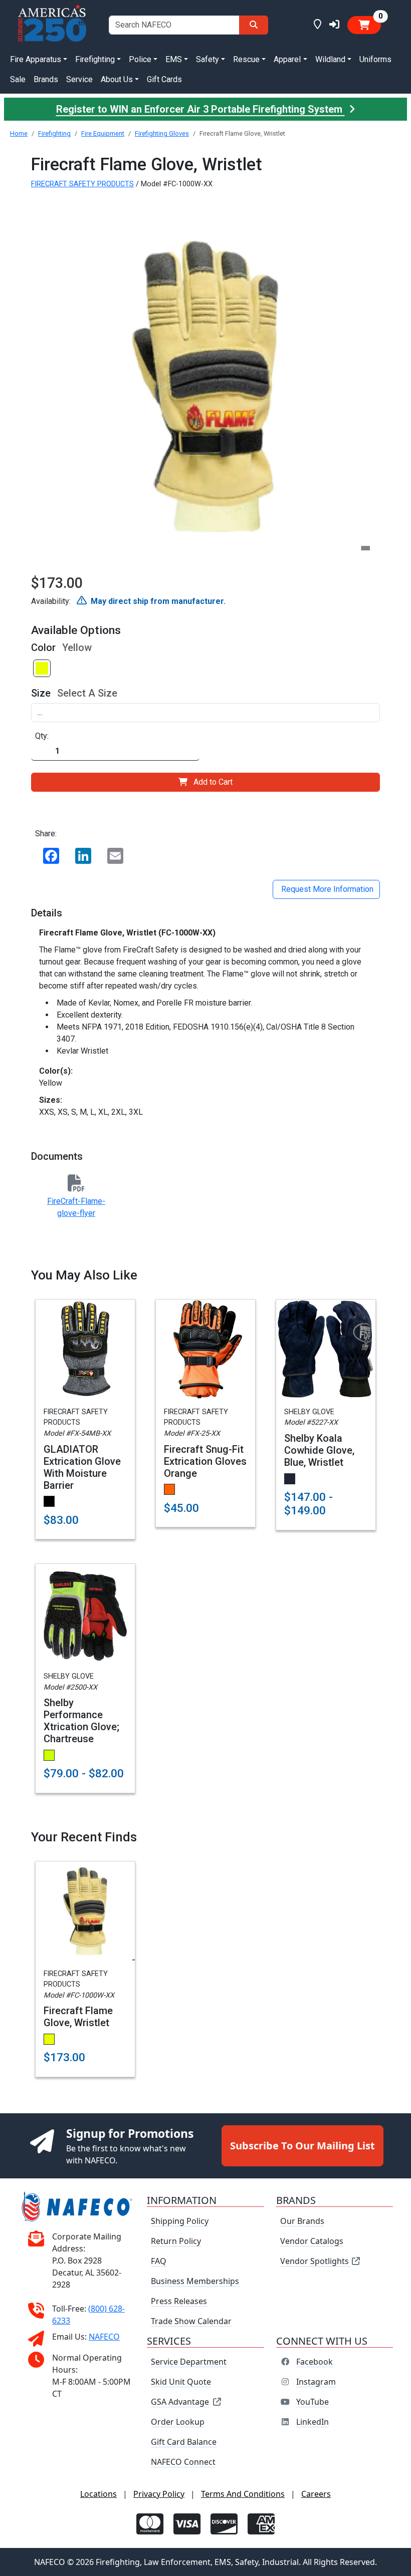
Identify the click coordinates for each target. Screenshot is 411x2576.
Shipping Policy (180, 2221)
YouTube (313, 2402)
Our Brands (302, 2221)
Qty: (42, 736)
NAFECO (104, 2336)
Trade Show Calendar (191, 2321)
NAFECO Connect (183, 2462)
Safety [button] (208, 59)
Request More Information (326, 889)
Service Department (189, 2362)
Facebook (315, 2362)
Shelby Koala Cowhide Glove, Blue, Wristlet (319, 1450)
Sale (18, 79)
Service (79, 79)
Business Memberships (195, 2281)
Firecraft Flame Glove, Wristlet (78, 2017)
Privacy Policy (159, 2494)
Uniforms (375, 59)
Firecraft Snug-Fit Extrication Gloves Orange (205, 1461)
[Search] (254, 25)
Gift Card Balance (184, 2442)
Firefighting (54, 133)
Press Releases (179, 2301)
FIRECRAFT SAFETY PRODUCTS (82, 184)
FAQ (159, 2261)
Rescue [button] (246, 59)
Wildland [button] (330, 59)
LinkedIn (313, 2422)
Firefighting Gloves (162, 133)
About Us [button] (117, 79)
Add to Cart (213, 782)
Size (41, 693)
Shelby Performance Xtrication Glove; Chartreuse (81, 1721)
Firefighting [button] (95, 59)
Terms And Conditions (243, 2494)
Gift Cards (164, 79)
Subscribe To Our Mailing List (302, 2146)
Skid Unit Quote (181, 2382)
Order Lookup (178, 2422)
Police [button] (140, 59)
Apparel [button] (287, 59)
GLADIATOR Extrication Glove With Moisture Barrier (82, 1467)
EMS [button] (174, 59)
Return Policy (176, 2241)
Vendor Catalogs (312, 2241)
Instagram (316, 2382)
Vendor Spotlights (316, 2261)
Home (19, 133)
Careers (316, 2494)
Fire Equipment (103, 133)
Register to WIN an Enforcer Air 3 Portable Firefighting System (200, 109)
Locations (98, 2494)
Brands (46, 79)
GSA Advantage (180, 2402)
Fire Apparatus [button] (36, 59)
